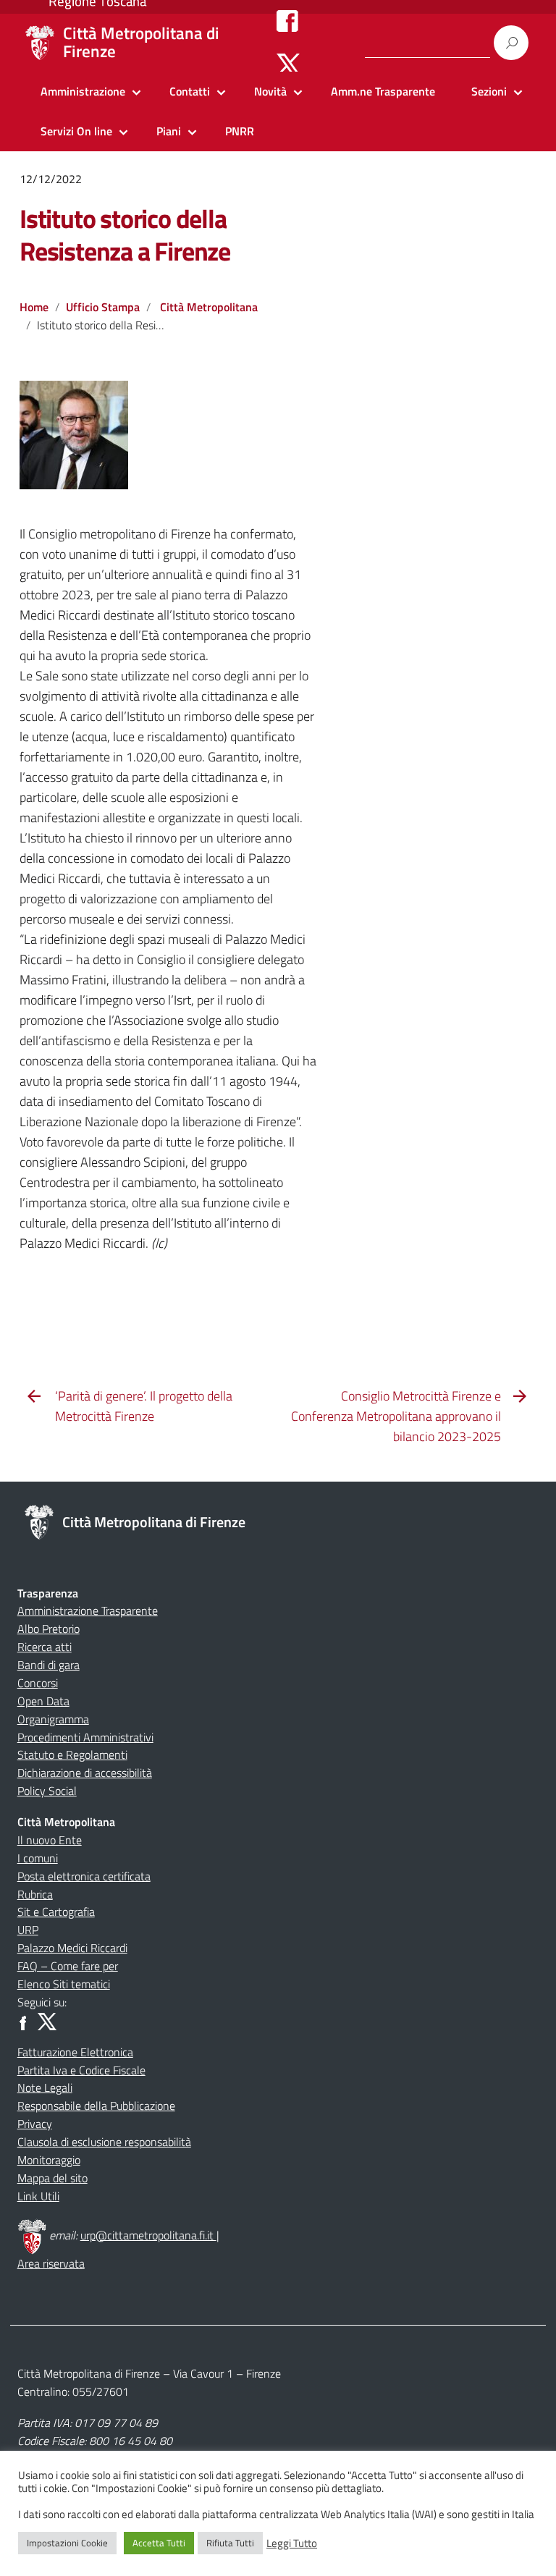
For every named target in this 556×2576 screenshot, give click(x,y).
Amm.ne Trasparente (383, 91)
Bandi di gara (49, 1665)
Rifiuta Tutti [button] (230, 2543)
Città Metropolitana (209, 307)
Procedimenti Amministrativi (85, 1737)
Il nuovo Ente (50, 1840)
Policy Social (47, 1791)
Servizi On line (76, 131)
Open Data (43, 1701)
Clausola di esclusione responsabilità (104, 2142)
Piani (169, 131)
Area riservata (51, 2263)
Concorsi (38, 1683)
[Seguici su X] (288, 64)
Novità (270, 91)
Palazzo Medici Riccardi (72, 1948)
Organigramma (53, 1719)
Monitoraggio (49, 2160)
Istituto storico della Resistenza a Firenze (125, 235)
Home (34, 307)
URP (28, 1930)
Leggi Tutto (292, 2543)
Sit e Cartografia (56, 1912)
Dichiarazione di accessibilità (85, 1773)
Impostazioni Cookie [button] (67, 2543)
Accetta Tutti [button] (159, 2543)
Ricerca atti (45, 1647)
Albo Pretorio (49, 1629)
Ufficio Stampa (103, 307)
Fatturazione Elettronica (75, 2052)
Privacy (35, 2124)
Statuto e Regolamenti (72, 1754)
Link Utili (38, 2196)
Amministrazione (83, 91)
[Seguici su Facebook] (287, 20)
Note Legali (45, 2087)
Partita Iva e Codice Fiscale (81, 2070)
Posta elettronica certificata (84, 1876)
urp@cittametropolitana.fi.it (148, 2235)
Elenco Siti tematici (64, 1984)
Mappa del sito (52, 2178)
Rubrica (35, 1894)
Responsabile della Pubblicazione (96, 2106)
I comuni (38, 1858)
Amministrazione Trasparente (88, 1610)
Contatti (190, 91)
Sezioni (489, 91)
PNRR (240, 131)
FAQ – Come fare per (68, 1966)
